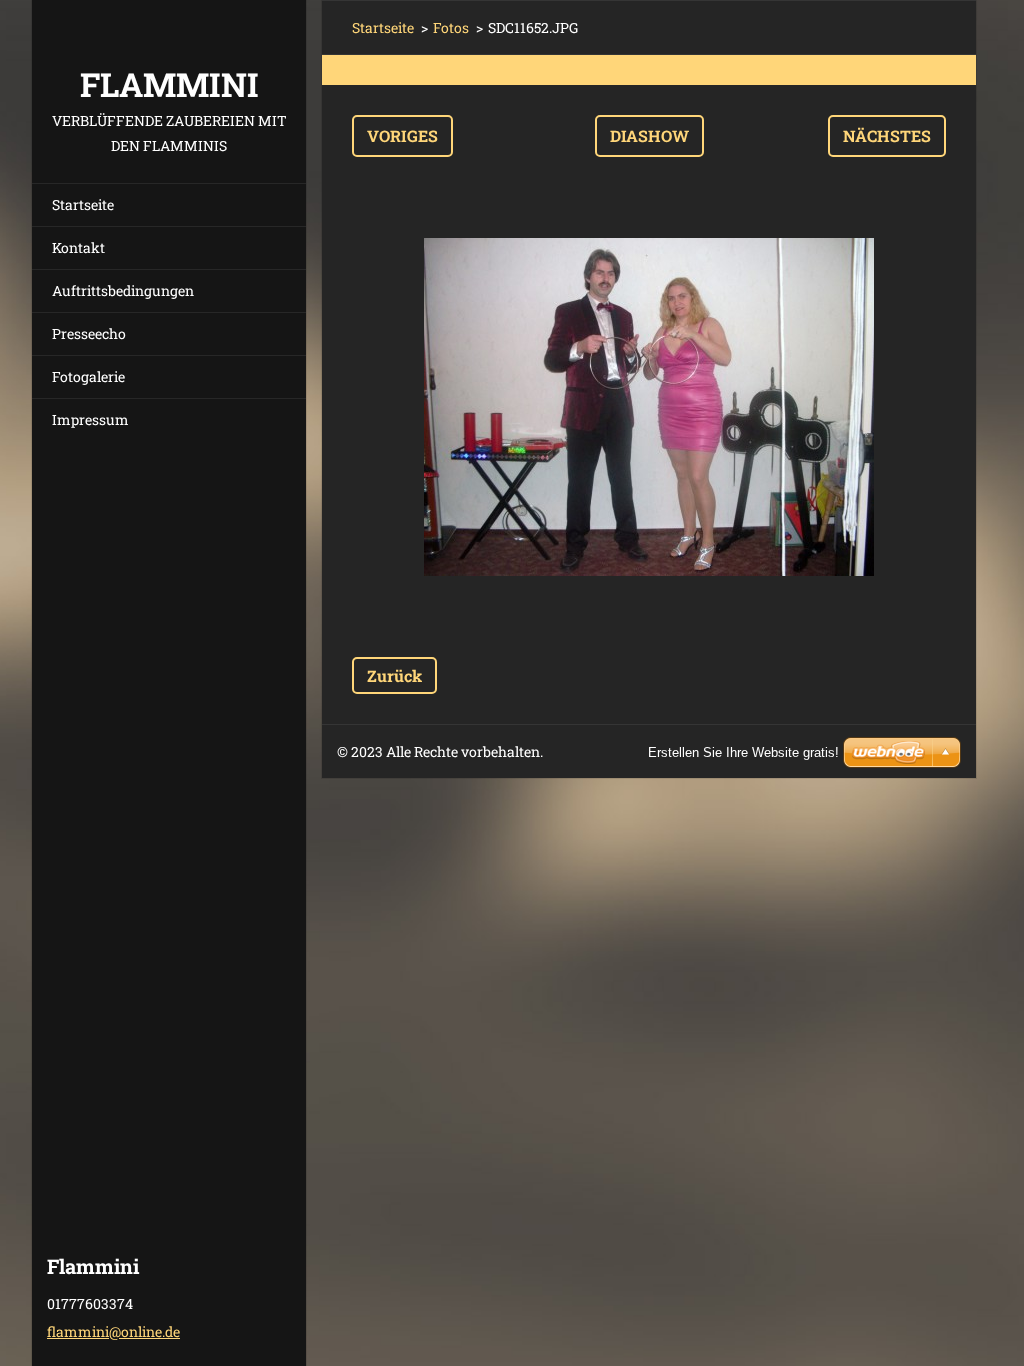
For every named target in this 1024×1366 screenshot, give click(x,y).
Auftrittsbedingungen (123, 290)
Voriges (402, 135)
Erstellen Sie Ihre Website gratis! (743, 752)
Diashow (649, 135)
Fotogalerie (88, 376)
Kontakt (78, 247)
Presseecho (89, 333)
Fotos (451, 27)
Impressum (90, 419)
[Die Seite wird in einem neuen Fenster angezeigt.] (649, 407)
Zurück (394, 675)
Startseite (83, 204)
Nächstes (887, 135)
